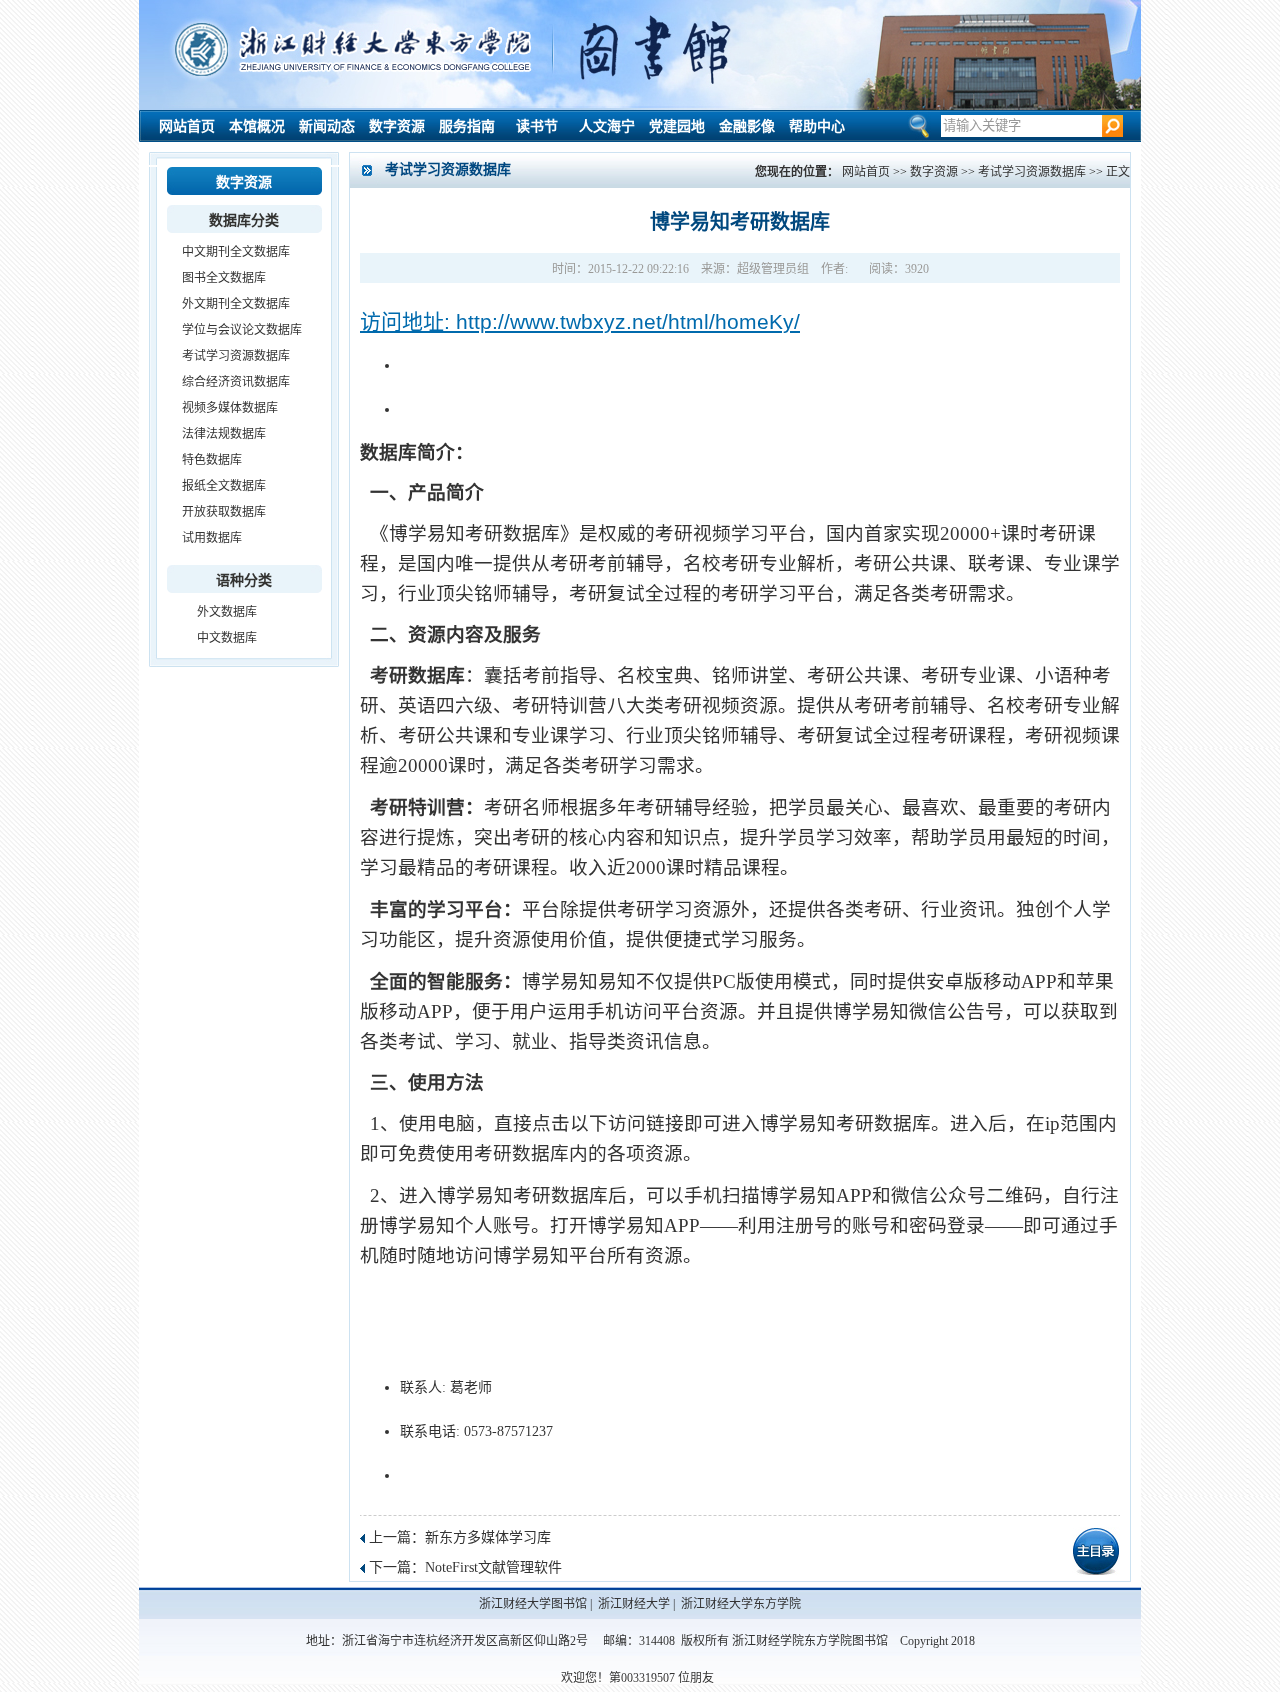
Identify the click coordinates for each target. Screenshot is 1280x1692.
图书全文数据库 (224, 278)
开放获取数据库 (224, 512)
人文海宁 (607, 126)
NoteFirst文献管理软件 (493, 1567)
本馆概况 (257, 126)
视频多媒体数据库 (230, 408)
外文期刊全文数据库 (236, 304)
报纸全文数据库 (224, 486)
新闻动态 (327, 126)
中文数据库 (227, 638)
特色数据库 (212, 460)
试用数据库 (212, 538)
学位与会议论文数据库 (242, 330)
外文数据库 (227, 612)
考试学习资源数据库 (236, 356)
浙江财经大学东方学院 (741, 1604)
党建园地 (677, 126)
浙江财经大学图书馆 (533, 1604)
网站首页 (187, 126)
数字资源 (397, 126)
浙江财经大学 (634, 1604)
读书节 (537, 126)
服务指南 (467, 126)
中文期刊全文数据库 (236, 252)
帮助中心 (817, 126)
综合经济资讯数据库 (236, 382)
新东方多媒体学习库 (488, 1537)
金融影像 (747, 126)
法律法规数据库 (224, 434)
